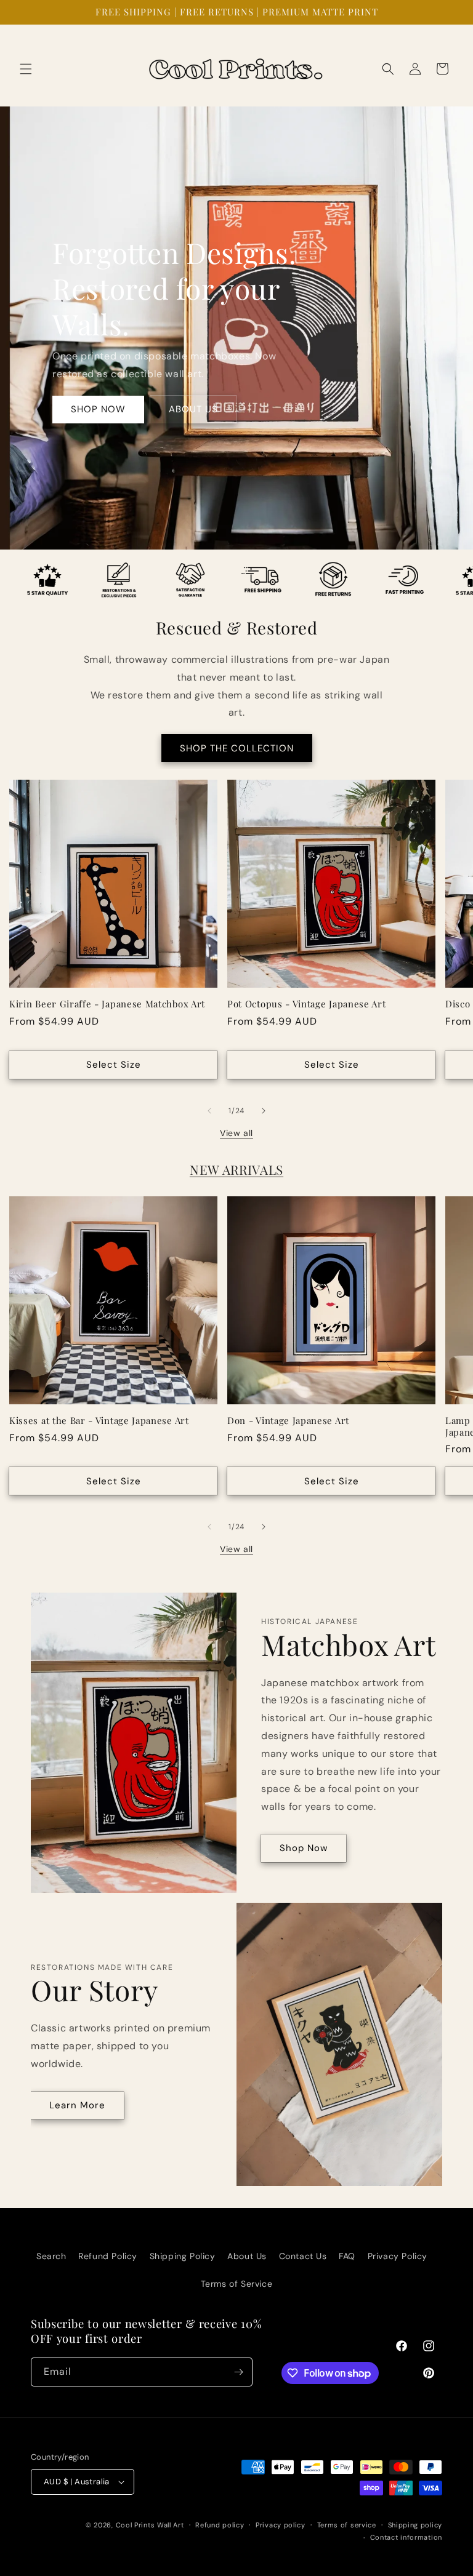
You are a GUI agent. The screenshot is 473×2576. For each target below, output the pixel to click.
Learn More (77, 2105)
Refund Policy (108, 2256)
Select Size (114, 1065)
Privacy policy (281, 2525)
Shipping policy (415, 2525)
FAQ (347, 2256)
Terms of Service (237, 2284)
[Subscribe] (238, 2372)
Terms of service (347, 2525)
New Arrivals (236, 1170)
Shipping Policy (183, 2256)
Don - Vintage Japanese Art (288, 1421)
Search (51, 2256)
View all (236, 1133)
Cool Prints (135, 2525)
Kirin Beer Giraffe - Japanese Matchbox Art (107, 1004)
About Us (247, 2256)
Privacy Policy (398, 2256)
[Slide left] (209, 1111)
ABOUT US (193, 409)
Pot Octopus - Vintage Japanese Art (306, 1004)
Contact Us (303, 2256)
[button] (26, 69)
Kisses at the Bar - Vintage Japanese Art (99, 1421)
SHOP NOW (98, 409)
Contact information (406, 2537)
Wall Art (171, 2525)
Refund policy (220, 2525)
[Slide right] (264, 1111)
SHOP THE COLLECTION (237, 748)
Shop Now (304, 1848)
